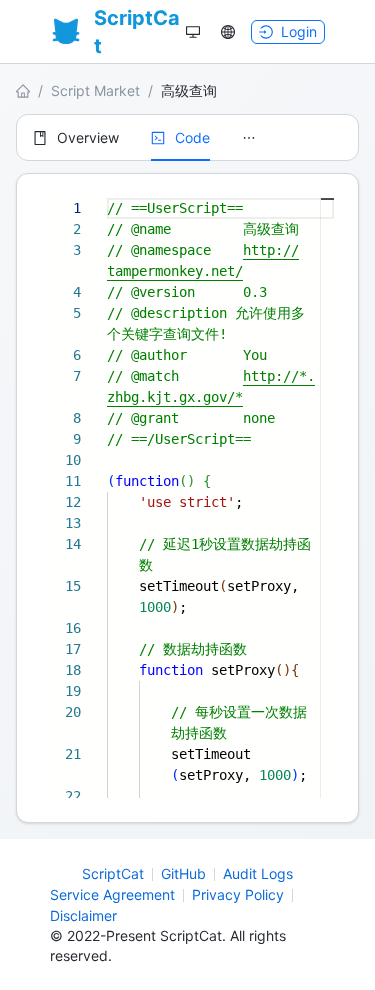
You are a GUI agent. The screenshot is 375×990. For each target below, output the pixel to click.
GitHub (183, 873)
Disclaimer (83, 915)
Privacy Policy (238, 894)
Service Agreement (112, 894)
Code (192, 137)
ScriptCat (113, 873)
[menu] (187, 137)
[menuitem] (76, 138)
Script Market (95, 90)
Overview (88, 137)
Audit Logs (258, 873)
